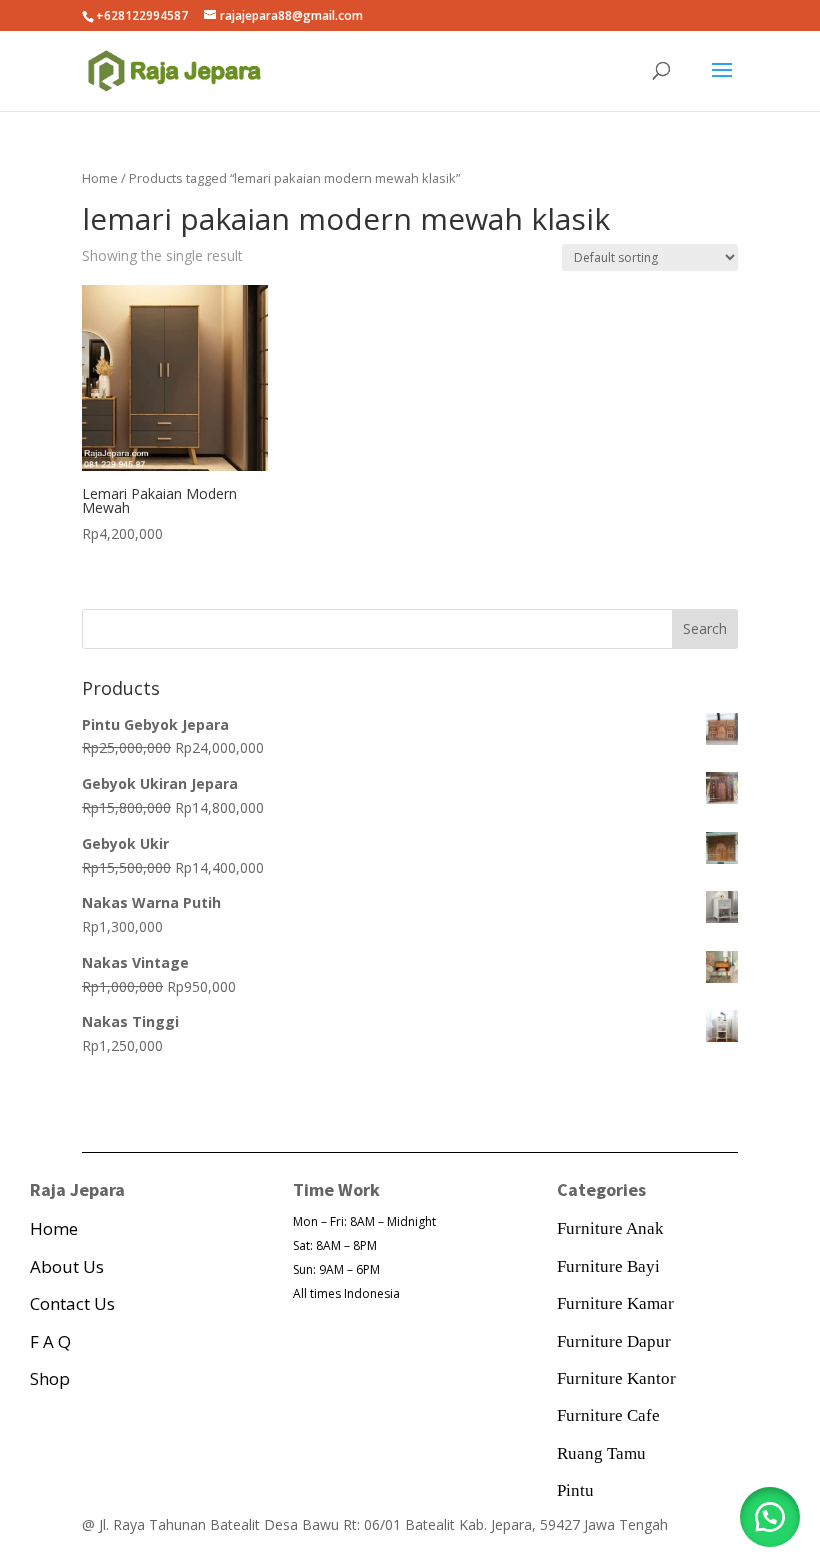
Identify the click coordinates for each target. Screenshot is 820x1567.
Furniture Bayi (608, 1266)
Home (100, 178)
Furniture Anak (610, 1228)
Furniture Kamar (615, 1303)
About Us (67, 1266)
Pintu (575, 1490)
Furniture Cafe (608, 1415)
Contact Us (72, 1303)
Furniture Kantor (616, 1378)
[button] (770, 1517)
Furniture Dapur (614, 1341)
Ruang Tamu (601, 1453)
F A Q (50, 1341)
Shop (50, 1378)
